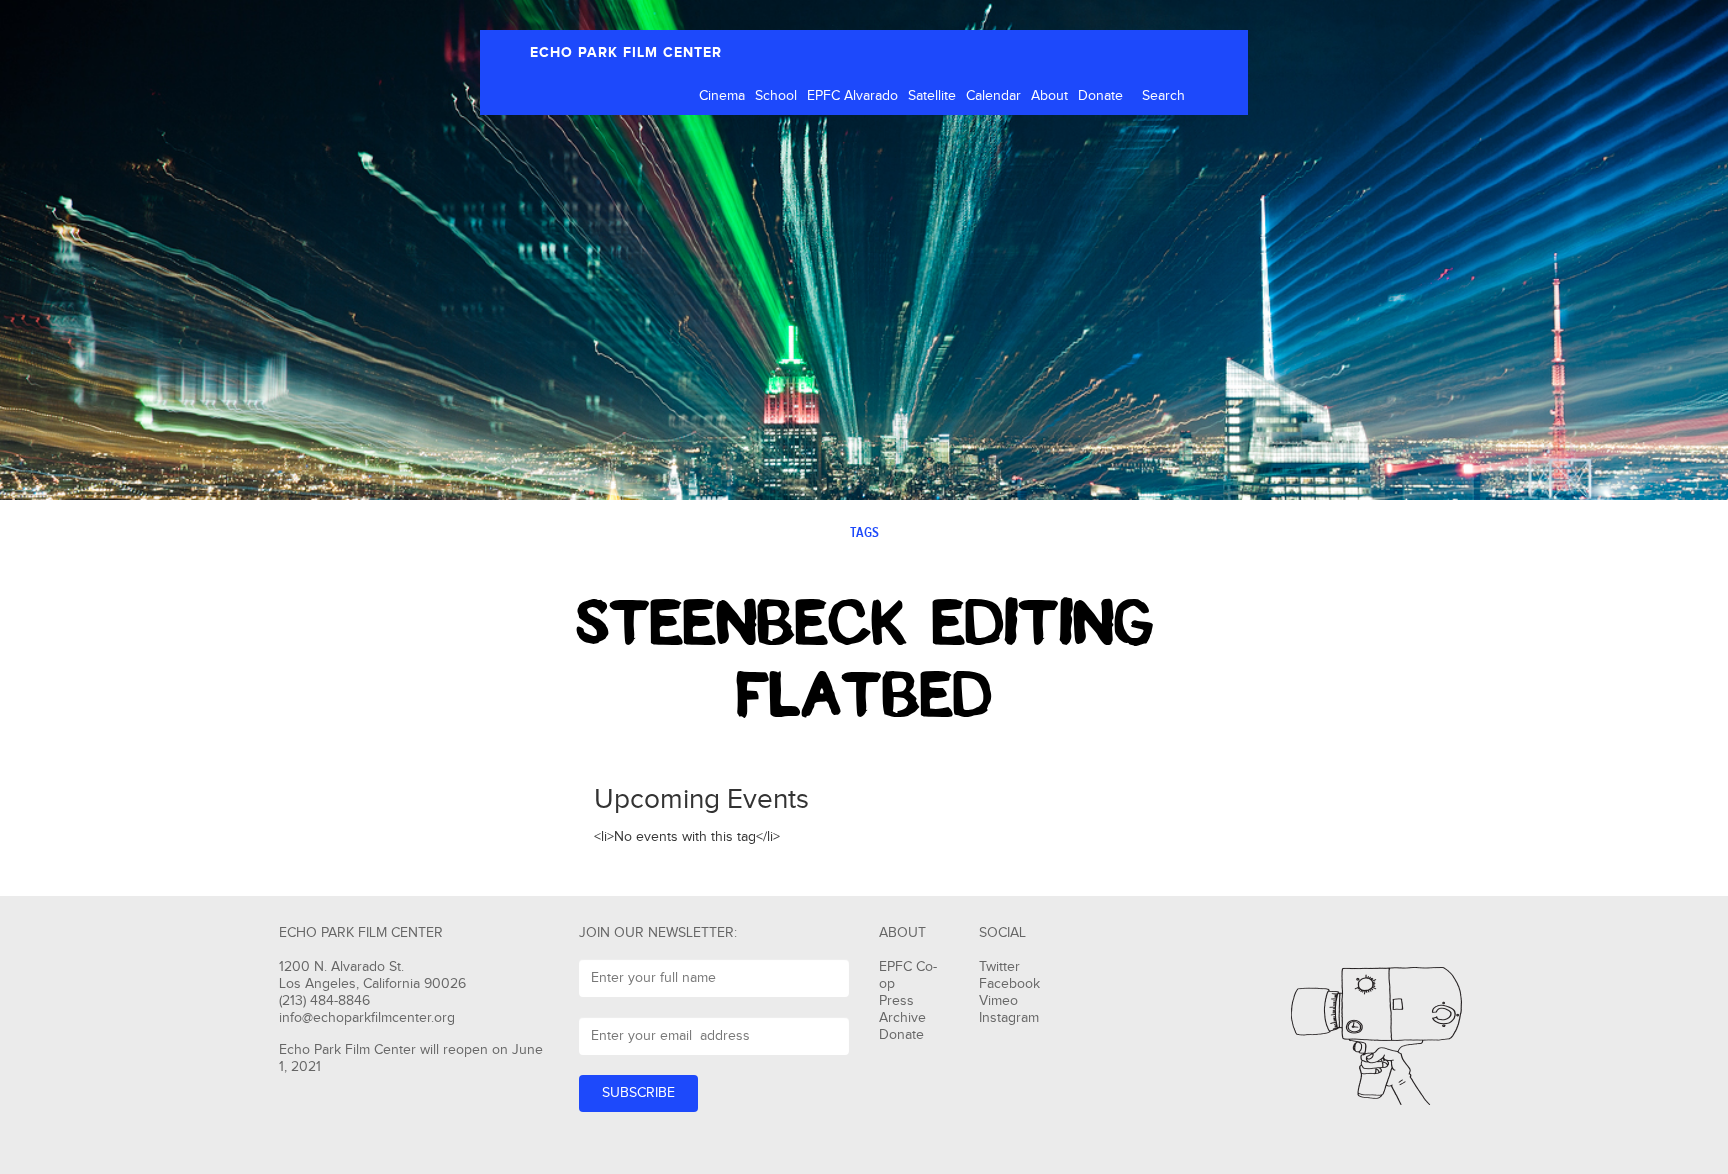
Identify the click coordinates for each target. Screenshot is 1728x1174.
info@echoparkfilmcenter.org (367, 1018)
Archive (902, 1018)
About (1049, 96)
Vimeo (998, 1001)
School (776, 96)
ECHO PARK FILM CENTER (626, 52)
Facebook (1009, 984)
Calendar (993, 96)
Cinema (722, 96)
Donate (1100, 96)
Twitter (999, 967)
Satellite (932, 96)
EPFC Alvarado (852, 96)
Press (896, 1001)
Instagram (1009, 1018)
